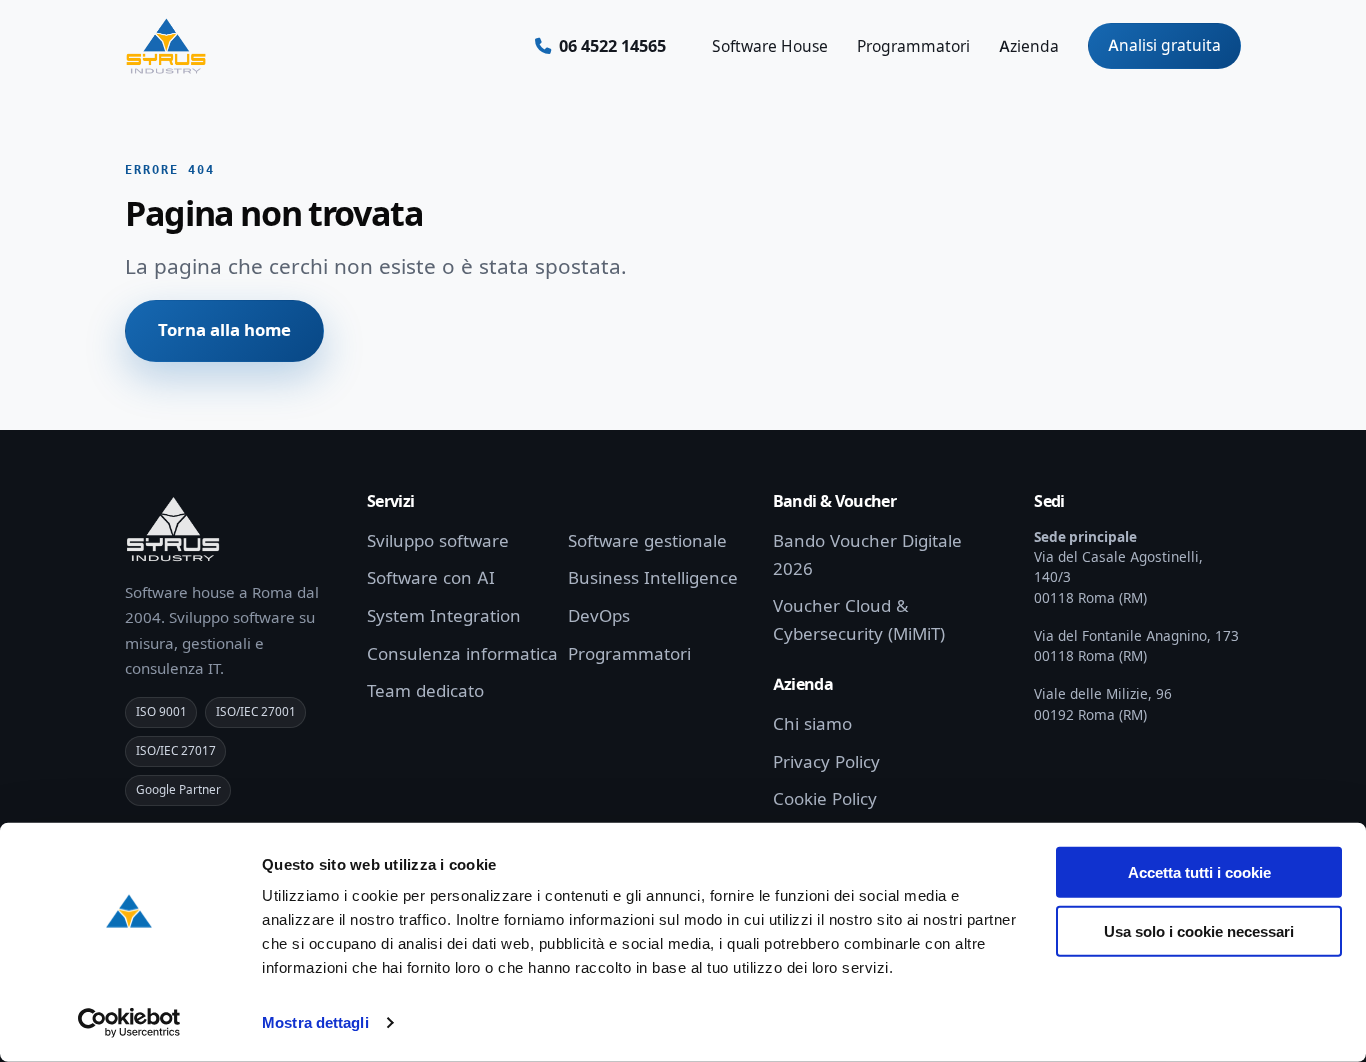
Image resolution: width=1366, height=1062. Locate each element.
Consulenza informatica (462, 654)
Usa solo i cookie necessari (1199, 930)
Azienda (1029, 46)
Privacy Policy (826, 762)
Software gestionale (647, 541)
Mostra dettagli (315, 1022)
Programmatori (913, 46)
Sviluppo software (438, 541)
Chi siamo (812, 724)
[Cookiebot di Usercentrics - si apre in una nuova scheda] (129, 1023)
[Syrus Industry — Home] (166, 46)
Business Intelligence (653, 578)
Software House (770, 46)
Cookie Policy (825, 799)
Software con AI (431, 578)
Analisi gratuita (1164, 45)
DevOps (599, 616)
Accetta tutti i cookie (1199, 872)
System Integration (444, 616)
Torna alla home (224, 330)
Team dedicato (425, 691)
